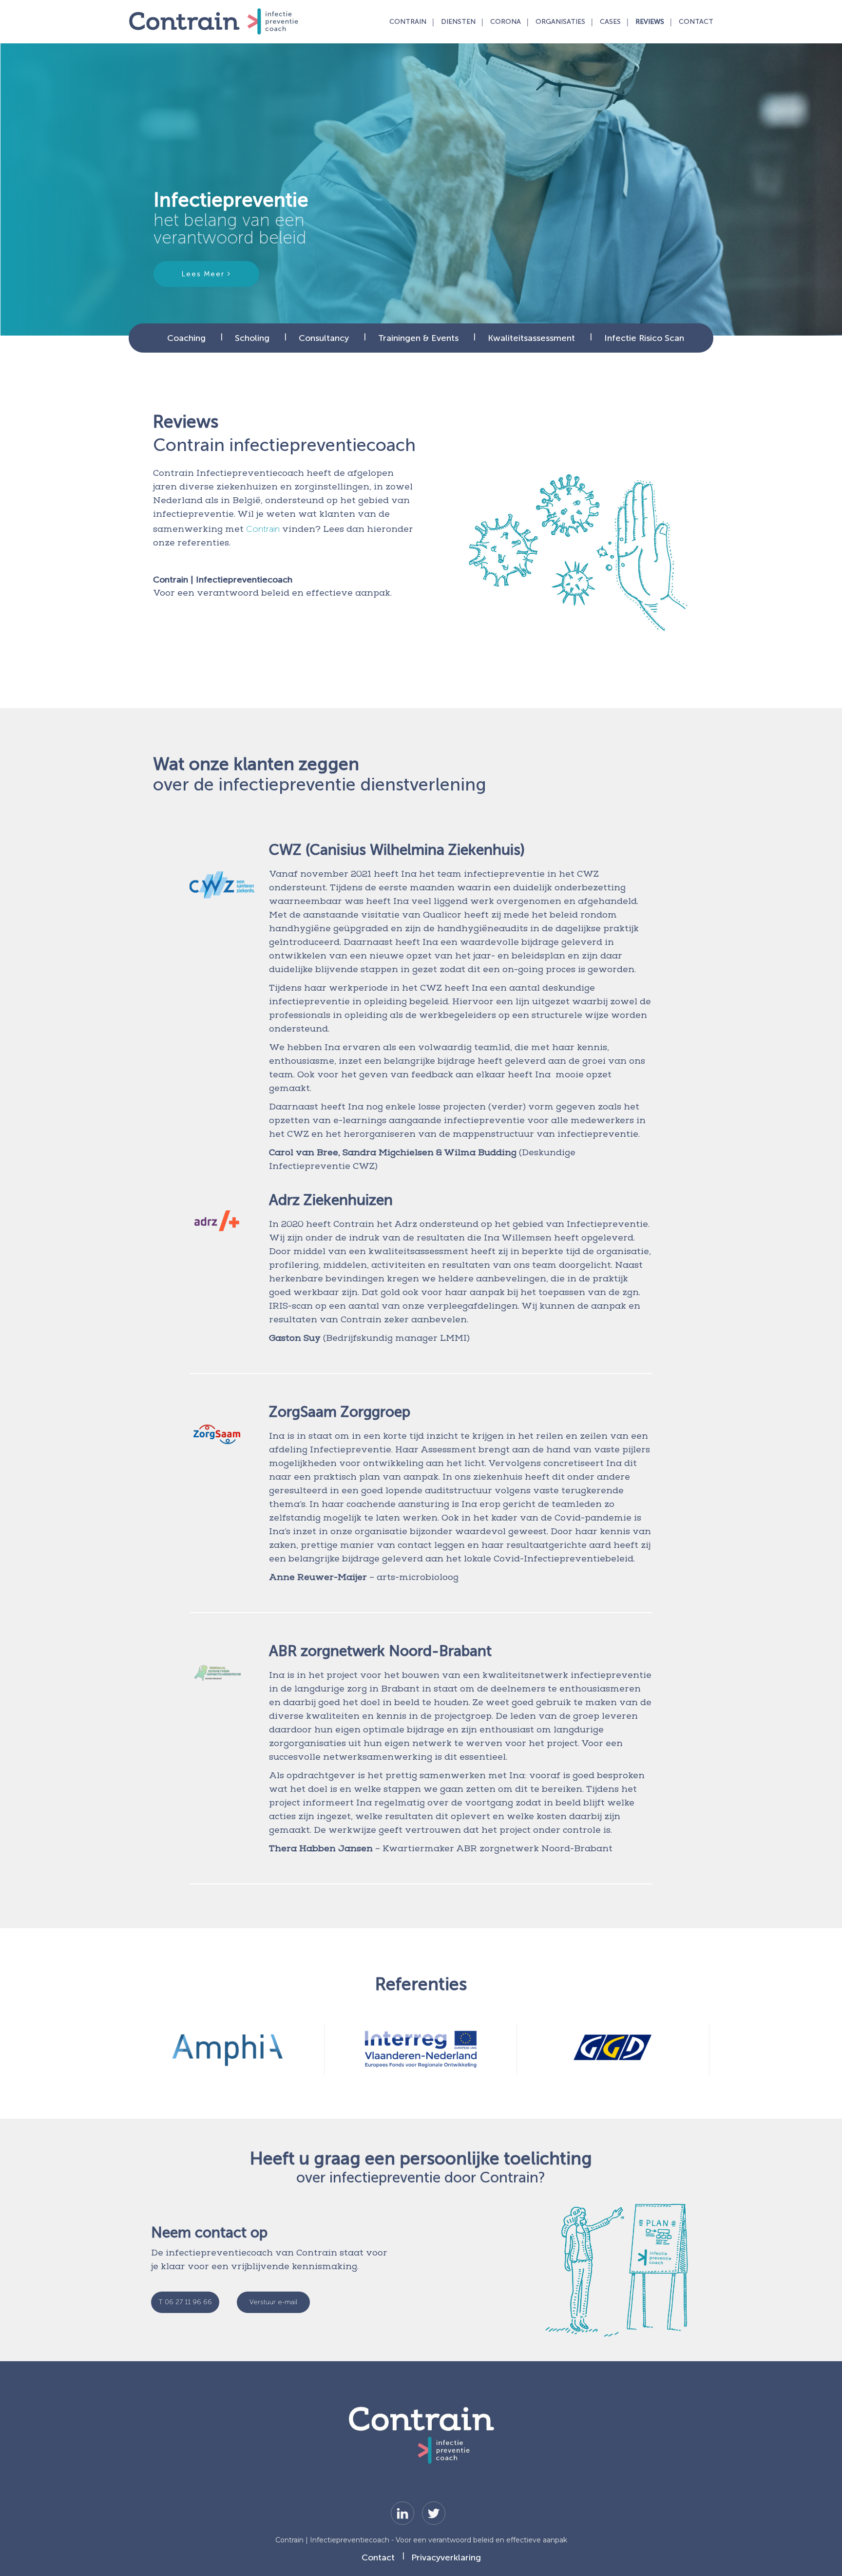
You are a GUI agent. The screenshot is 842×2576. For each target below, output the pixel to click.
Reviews (650, 22)
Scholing (252, 338)
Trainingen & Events (418, 338)
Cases (610, 22)
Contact (696, 22)
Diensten (458, 22)
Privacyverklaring (446, 2557)
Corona (506, 22)
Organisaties (560, 22)
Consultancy (324, 338)
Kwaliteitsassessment (531, 338)
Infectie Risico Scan (644, 338)
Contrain (408, 22)
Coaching (186, 338)
